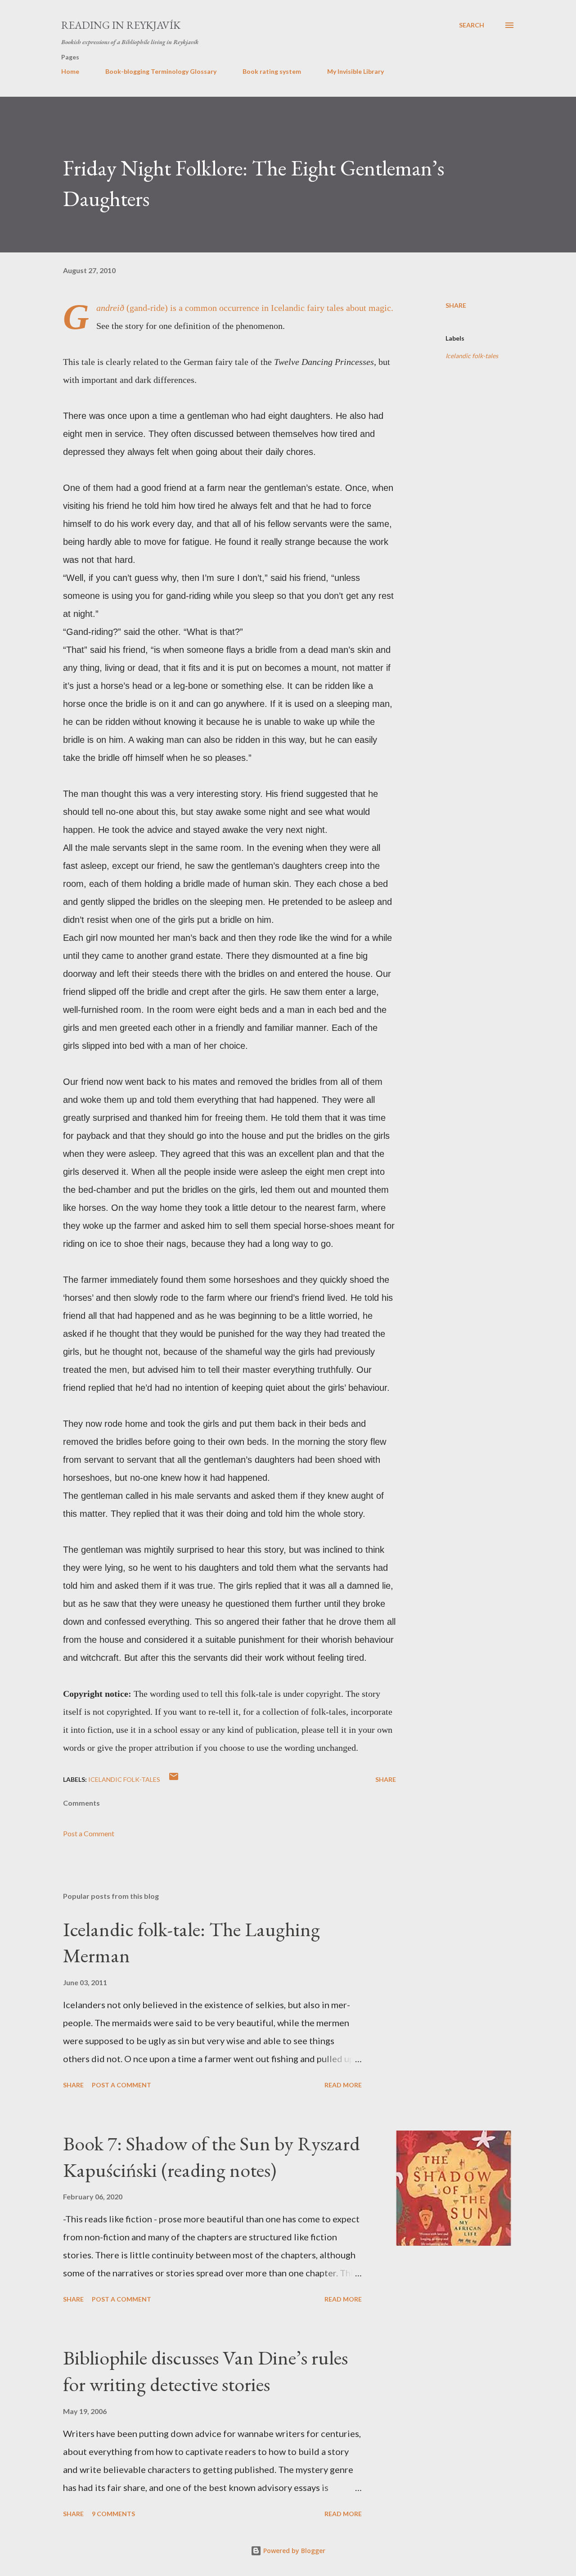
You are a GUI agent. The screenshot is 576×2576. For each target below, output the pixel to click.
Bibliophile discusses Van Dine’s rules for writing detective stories (205, 2371)
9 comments (113, 2514)
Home (70, 71)
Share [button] (456, 305)
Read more (343, 2085)
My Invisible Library (355, 71)
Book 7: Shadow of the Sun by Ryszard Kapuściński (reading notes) (211, 2157)
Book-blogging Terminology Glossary (161, 71)
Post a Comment (89, 1833)
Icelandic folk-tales (472, 356)
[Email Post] (174, 1779)
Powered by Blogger (293, 2551)
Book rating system (272, 71)
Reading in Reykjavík (121, 25)
